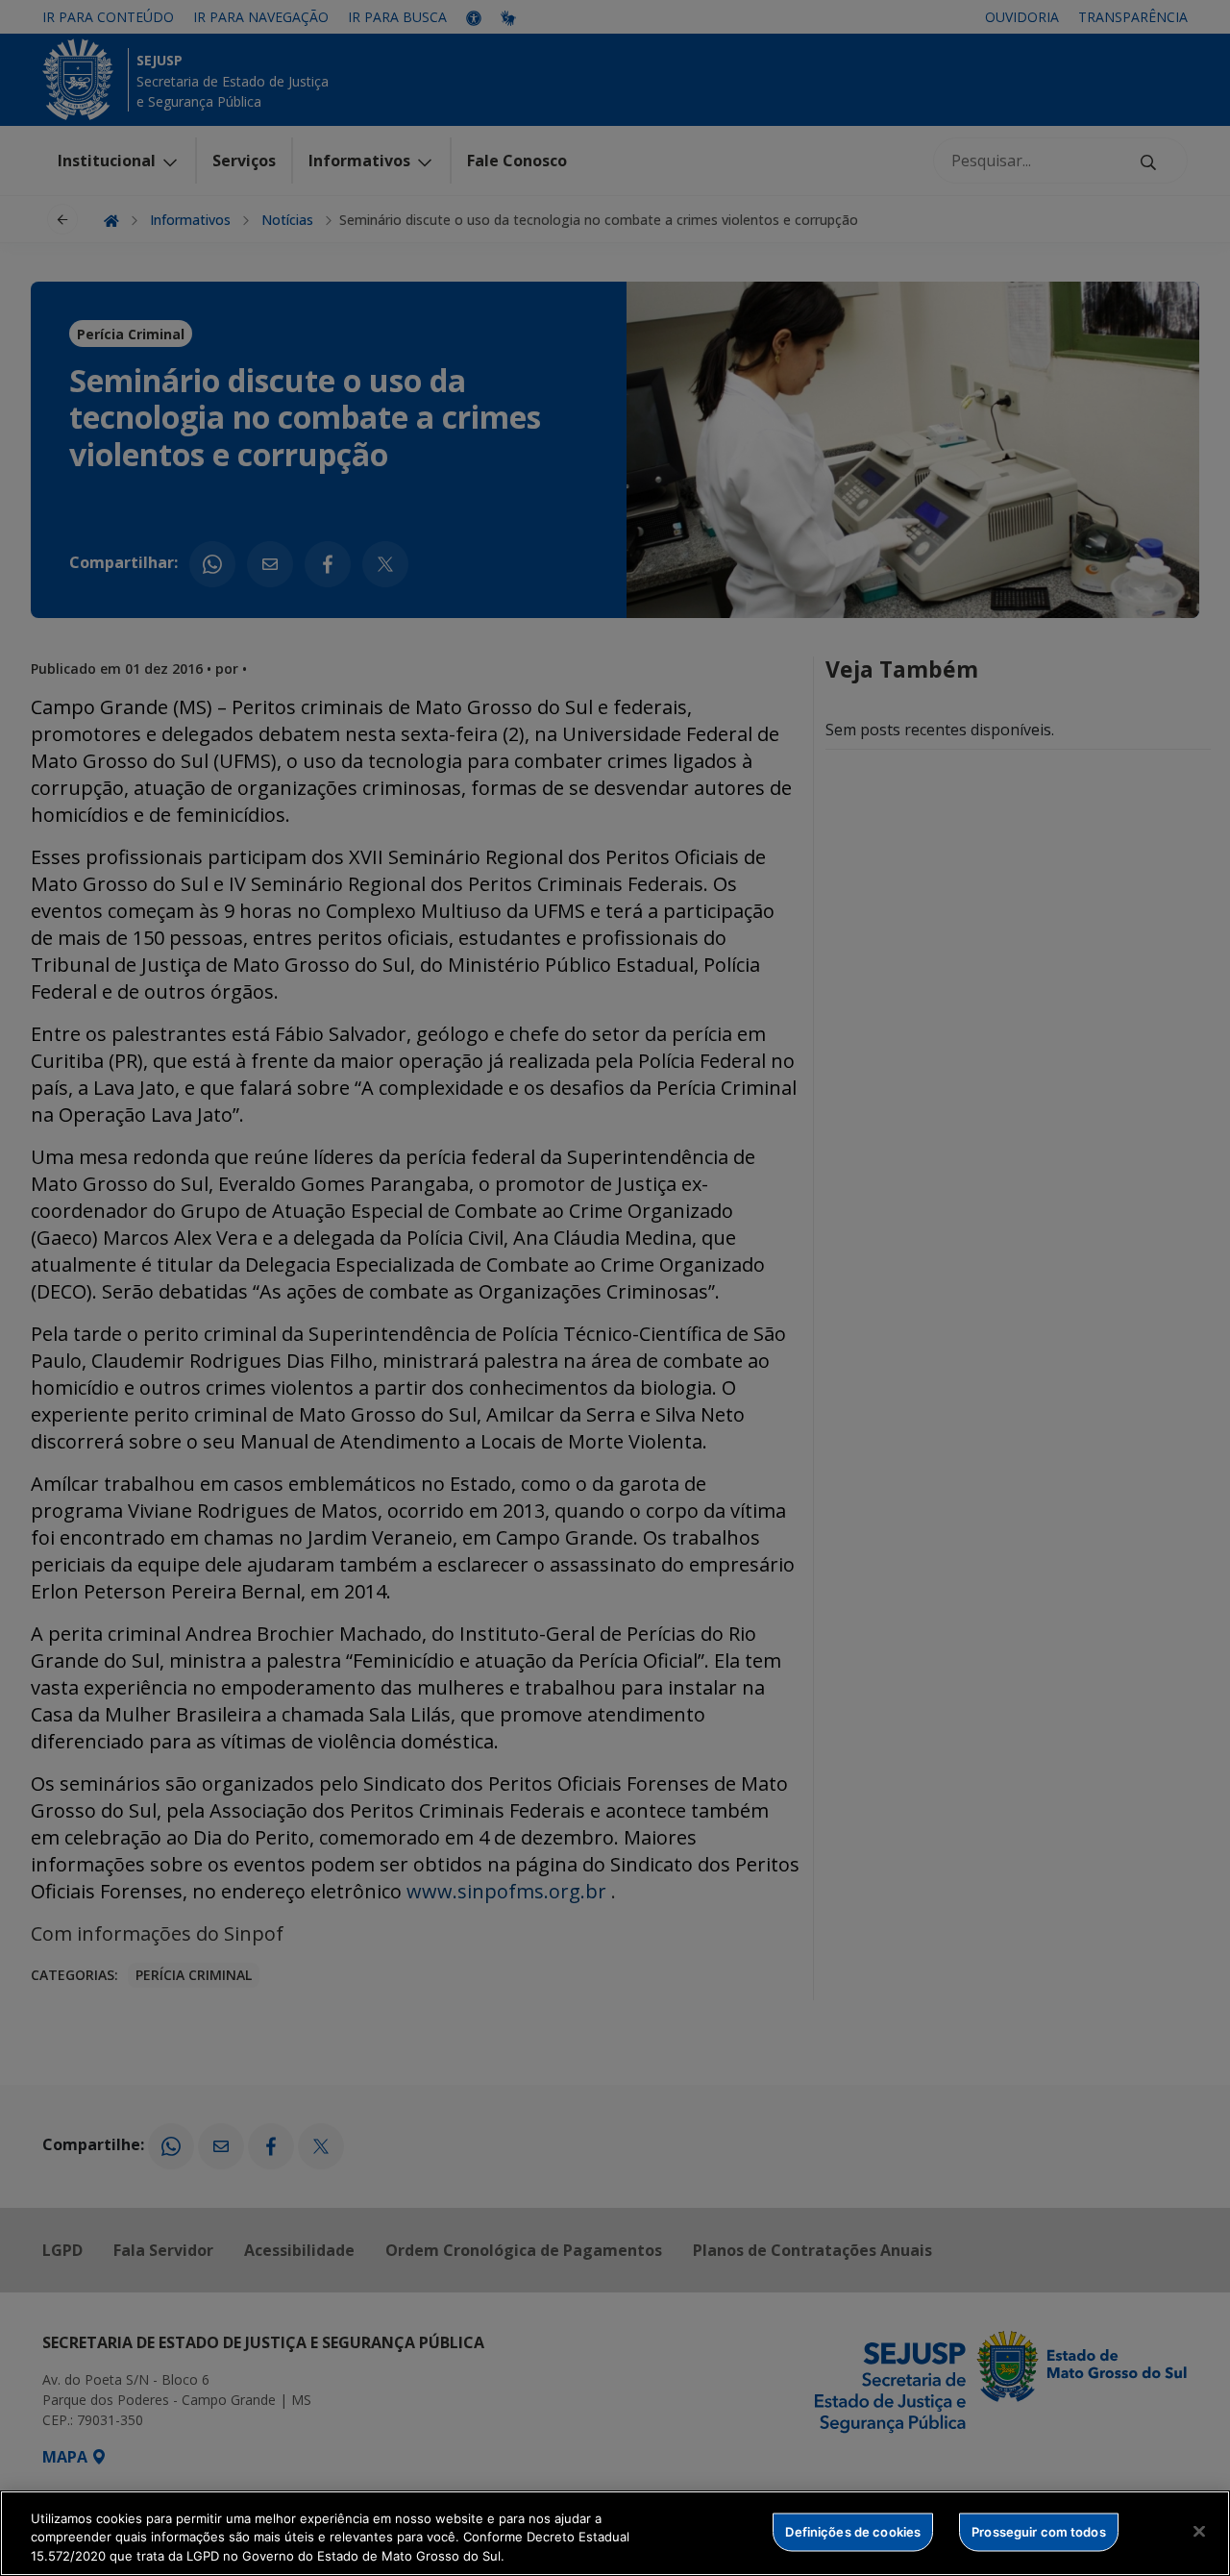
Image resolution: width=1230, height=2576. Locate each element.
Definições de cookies (853, 2531)
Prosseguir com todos (1039, 2531)
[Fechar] (1199, 2531)
